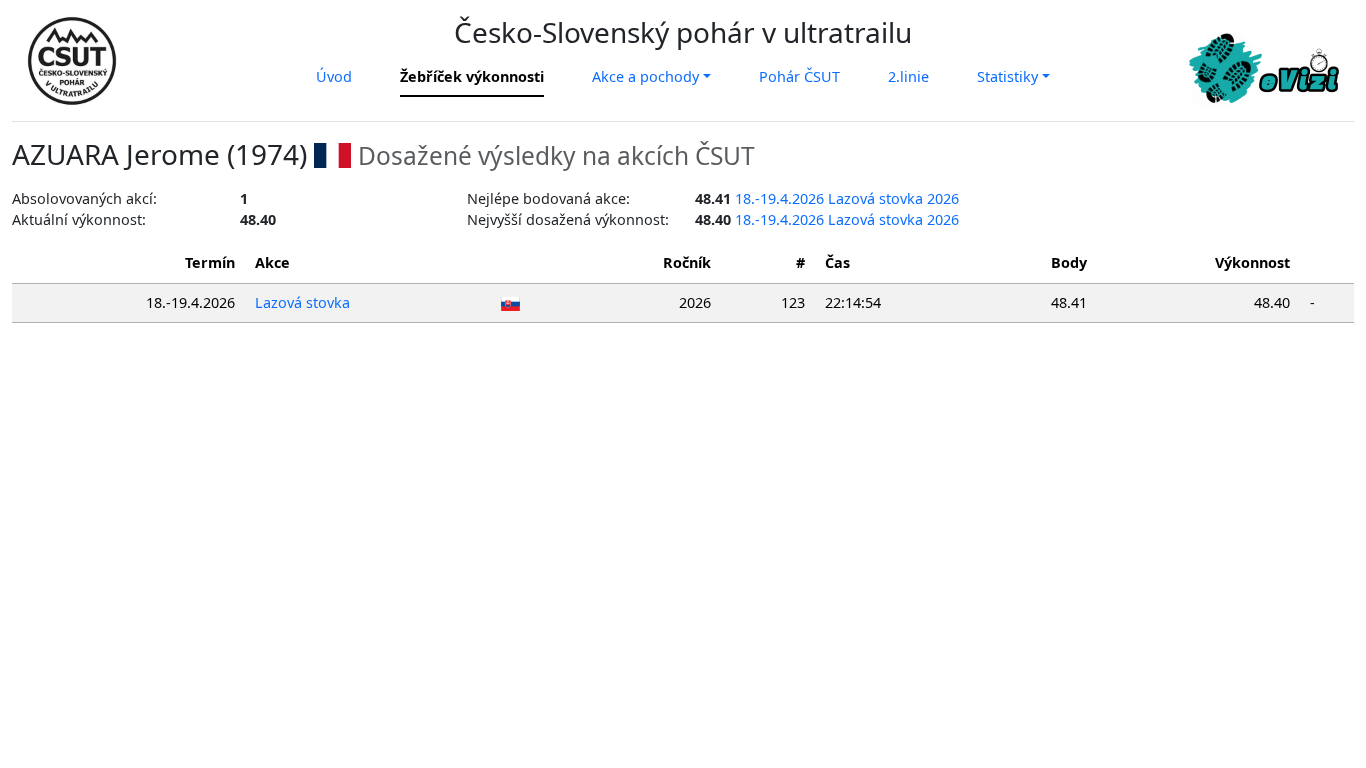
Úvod (334, 76)
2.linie (908, 76)
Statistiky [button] (1007, 76)
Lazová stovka (302, 302)
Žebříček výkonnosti (472, 76)
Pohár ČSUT (799, 76)
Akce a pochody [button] (645, 76)
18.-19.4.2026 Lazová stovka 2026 (847, 198)
